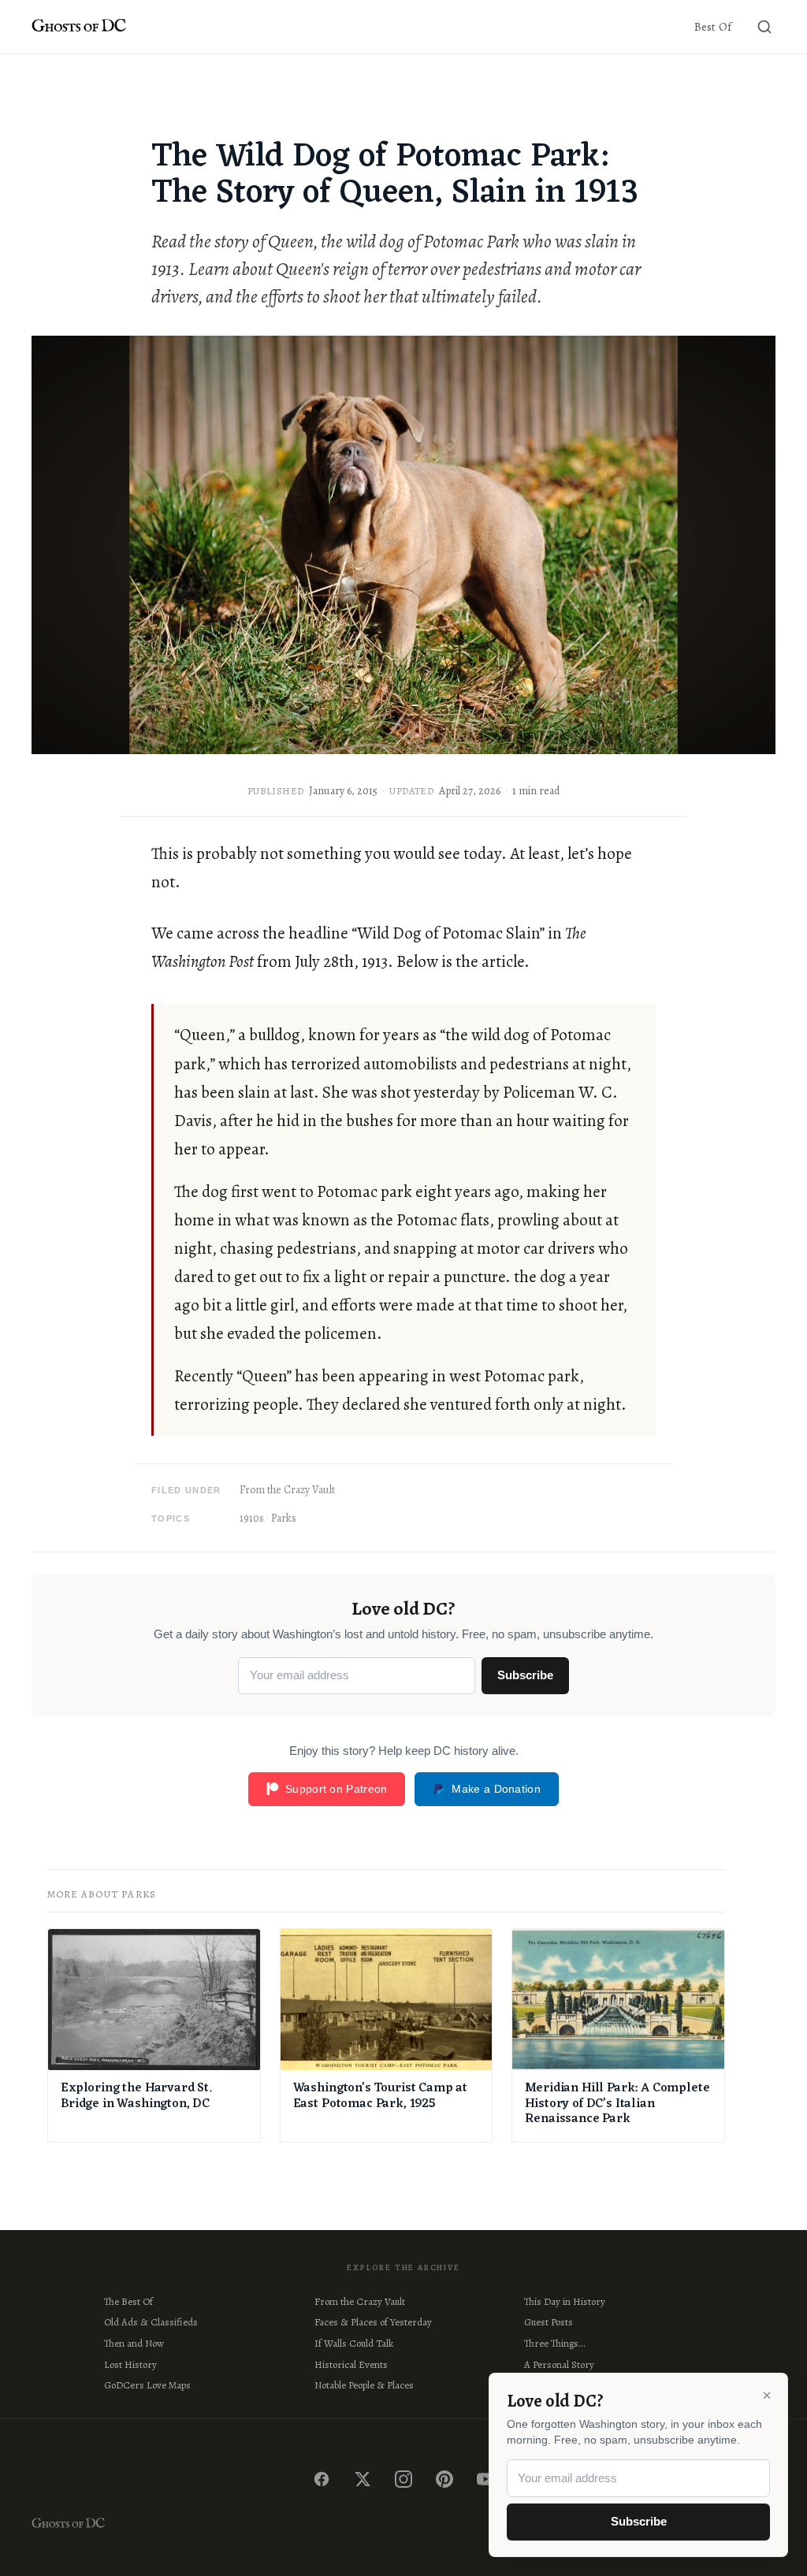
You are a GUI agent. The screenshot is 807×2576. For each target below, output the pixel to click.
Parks (284, 1518)
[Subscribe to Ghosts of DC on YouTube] (485, 2479)
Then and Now (134, 2343)
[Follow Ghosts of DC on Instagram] (403, 2479)
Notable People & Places (364, 2385)
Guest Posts (549, 2322)
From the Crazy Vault (287, 1490)
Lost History (130, 2364)
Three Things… (554, 2343)
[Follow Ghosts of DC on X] (363, 2479)
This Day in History (565, 2301)
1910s (252, 1518)
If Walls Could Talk (354, 2343)
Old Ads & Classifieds (151, 2322)
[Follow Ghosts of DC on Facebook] (322, 2479)
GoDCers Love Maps (147, 2385)
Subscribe (525, 1675)
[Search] (764, 27)
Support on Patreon (336, 1789)
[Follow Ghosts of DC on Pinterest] (444, 2479)
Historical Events (351, 2364)
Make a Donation (496, 1789)
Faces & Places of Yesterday (373, 2322)
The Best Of (128, 2301)
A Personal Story (559, 2364)
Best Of (713, 27)
